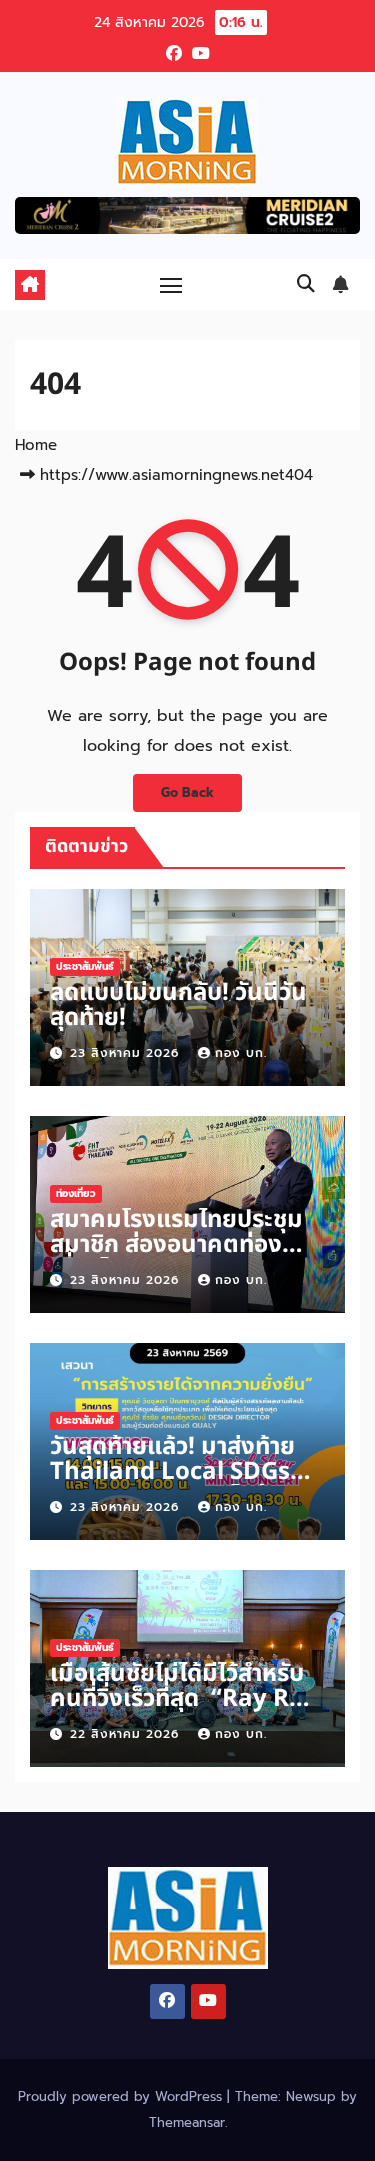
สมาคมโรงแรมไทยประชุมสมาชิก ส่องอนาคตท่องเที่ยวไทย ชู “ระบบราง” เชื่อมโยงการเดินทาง (176, 1257)
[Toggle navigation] (171, 285)
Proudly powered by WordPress (122, 2096)
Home (36, 445)
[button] (306, 284)
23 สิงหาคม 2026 (127, 1053)
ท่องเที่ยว (76, 1193)
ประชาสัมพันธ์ (85, 966)
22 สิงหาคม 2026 (127, 1734)
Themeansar (187, 2122)
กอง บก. (241, 1053)
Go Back (187, 792)
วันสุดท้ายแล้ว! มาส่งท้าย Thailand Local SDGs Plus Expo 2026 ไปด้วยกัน (173, 1484)
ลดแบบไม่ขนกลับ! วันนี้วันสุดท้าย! (178, 1005)
